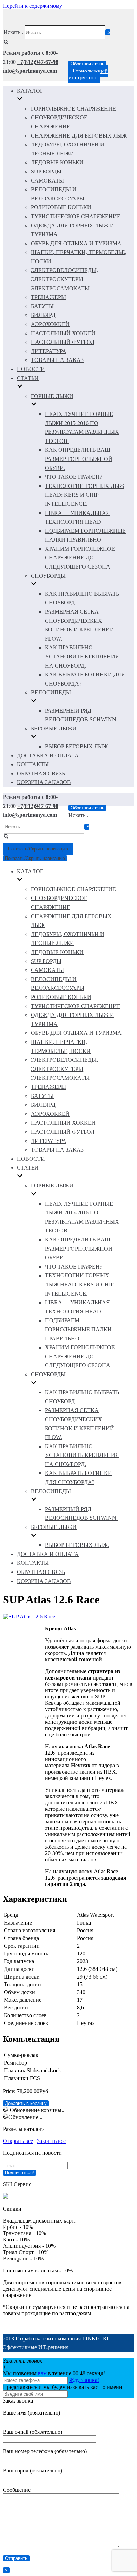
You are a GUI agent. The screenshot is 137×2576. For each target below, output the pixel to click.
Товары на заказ (57, 360)
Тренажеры (48, 297)
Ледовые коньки (57, 162)
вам (42, 2373)
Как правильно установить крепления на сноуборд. (82, 656)
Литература (49, 351)
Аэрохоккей (50, 324)
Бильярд (43, 315)
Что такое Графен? (74, 477)
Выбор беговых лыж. (77, 746)
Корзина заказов (44, 782)
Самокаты (47, 181)
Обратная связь (87, 64)
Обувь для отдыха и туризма (76, 243)
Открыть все (18, 2141)
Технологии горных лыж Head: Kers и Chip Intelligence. (85, 495)
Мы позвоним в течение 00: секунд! (54, 2373)
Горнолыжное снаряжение (73, 109)
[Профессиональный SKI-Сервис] (6, 2197)
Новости (31, 369)
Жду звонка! (84, 2380)
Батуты (42, 306)
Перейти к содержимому (32, 6)
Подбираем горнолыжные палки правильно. (78, 1329)
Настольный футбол (63, 342)
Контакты (33, 764)
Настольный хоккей (63, 333)
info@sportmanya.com (30, 71)
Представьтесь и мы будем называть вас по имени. (63, 2387)
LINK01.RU (97, 2339)
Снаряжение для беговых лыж (79, 136)
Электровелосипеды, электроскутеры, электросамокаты (64, 279)
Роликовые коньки (61, 207)
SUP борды (46, 171)
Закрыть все (51, 2141)
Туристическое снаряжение (76, 216)
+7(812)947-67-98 (38, 62)
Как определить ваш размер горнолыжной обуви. (79, 459)
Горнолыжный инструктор (88, 74)
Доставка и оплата (48, 756)
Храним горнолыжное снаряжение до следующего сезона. (80, 558)
